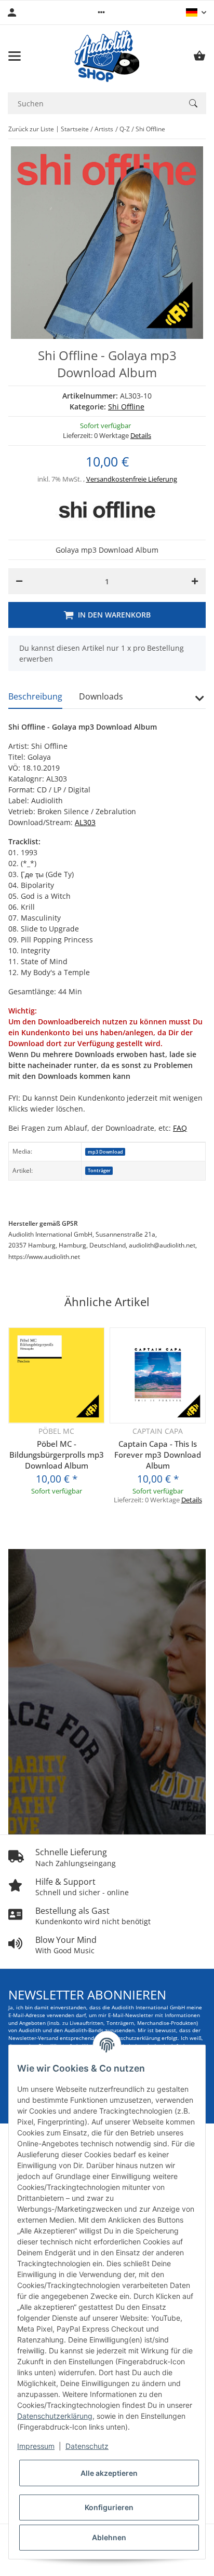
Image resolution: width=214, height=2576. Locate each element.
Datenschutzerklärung (55, 2416)
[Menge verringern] (19, 581)
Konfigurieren (109, 2507)
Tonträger (99, 1170)
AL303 (85, 822)
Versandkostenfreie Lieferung (132, 479)
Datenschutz (87, 2446)
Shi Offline (126, 407)
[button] (101, 12)
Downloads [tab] (101, 696)
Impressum (36, 2446)
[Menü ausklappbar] (15, 56)
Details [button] (141, 435)
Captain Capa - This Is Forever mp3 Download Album (158, 1455)
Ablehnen (109, 2537)
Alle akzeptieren (109, 2473)
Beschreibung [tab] (35, 696)
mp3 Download (105, 1152)
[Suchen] (193, 103)
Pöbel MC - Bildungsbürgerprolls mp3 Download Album (57, 1455)
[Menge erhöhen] (195, 581)
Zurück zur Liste (31, 129)
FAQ (180, 1128)
